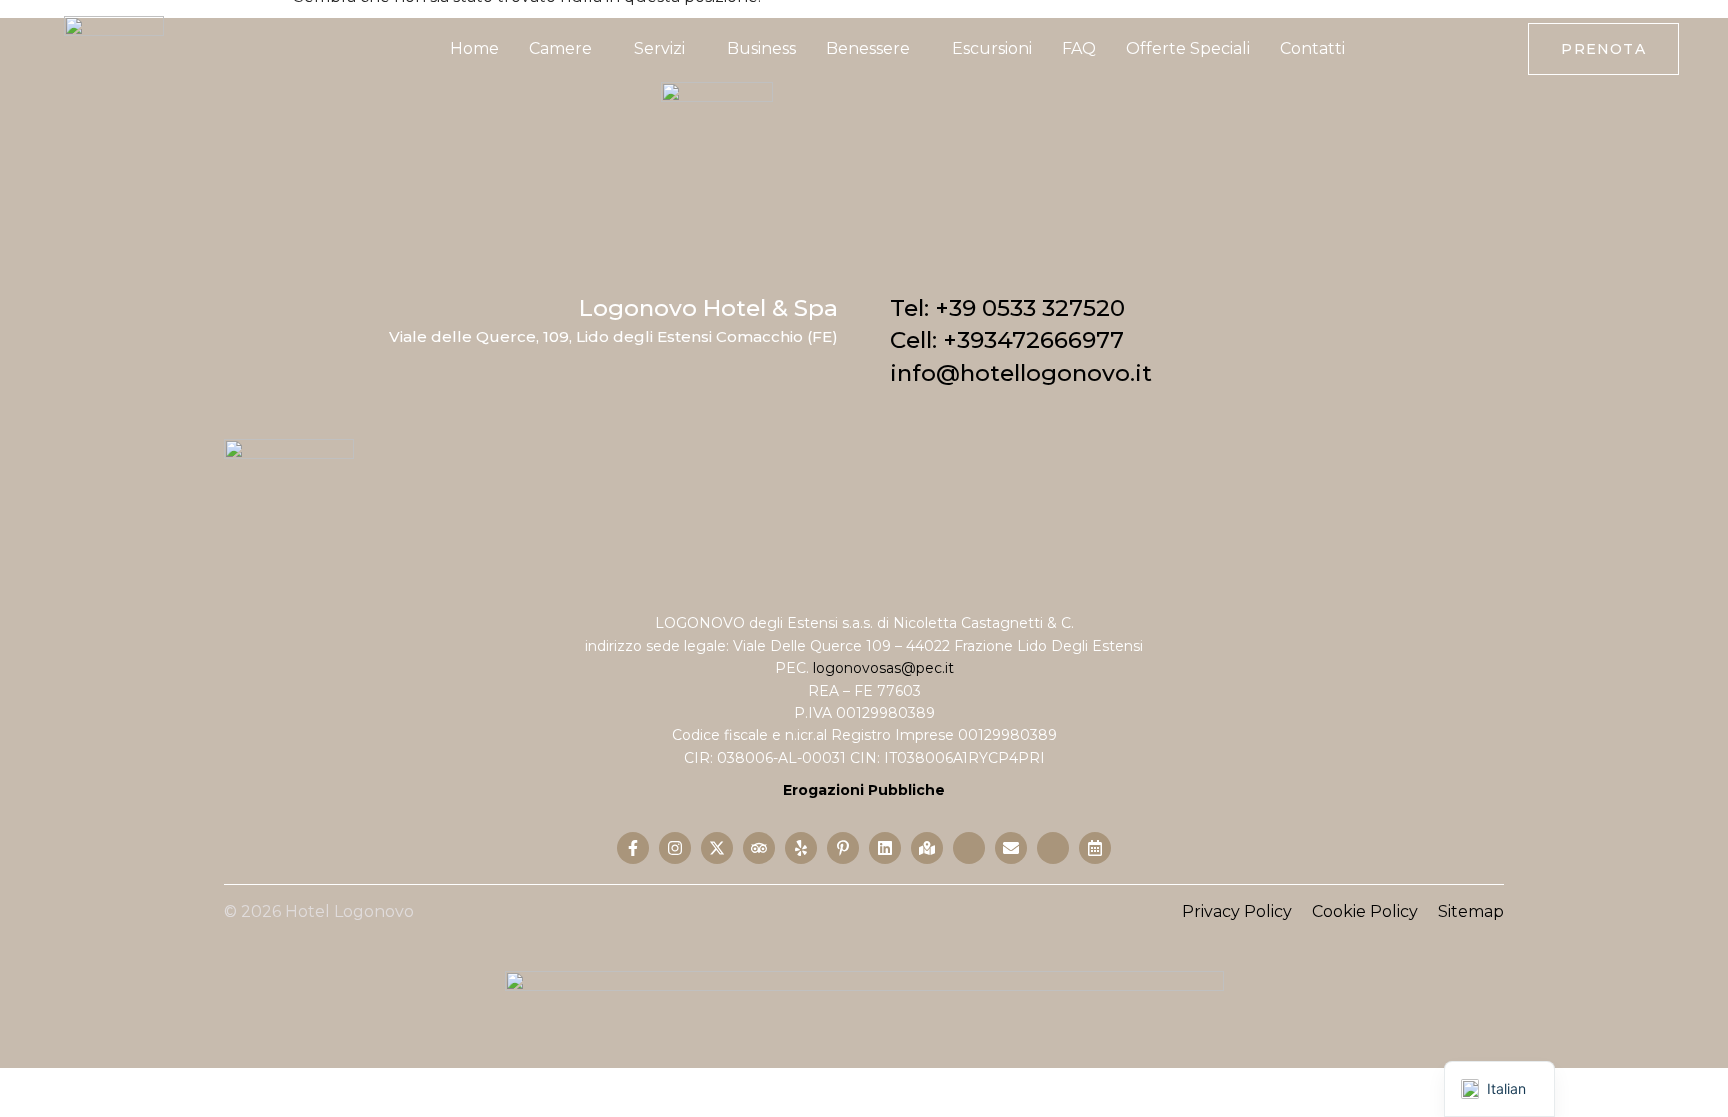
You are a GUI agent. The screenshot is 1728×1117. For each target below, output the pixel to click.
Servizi (659, 48)
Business (761, 48)
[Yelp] (801, 848)
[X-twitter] (717, 848)
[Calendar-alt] (1095, 848)
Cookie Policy (1365, 911)
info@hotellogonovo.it (1021, 373)
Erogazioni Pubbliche (864, 790)
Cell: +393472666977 (1007, 340)
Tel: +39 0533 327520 (1007, 308)
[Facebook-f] (633, 848)
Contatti (1312, 48)
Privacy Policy (1237, 911)
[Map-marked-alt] (927, 848)
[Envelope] (1011, 848)
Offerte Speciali (1188, 48)
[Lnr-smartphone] (1053, 848)
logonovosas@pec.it (883, 668)
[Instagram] (675, 848)
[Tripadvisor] (759, 848)
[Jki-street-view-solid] (969, 848)
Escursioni (992, 48)
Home (474, 48)
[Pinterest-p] (843, 848)
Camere (560, 48)
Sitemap (1471, 911)
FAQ (1079, 48)
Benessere (868, 48)
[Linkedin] (885, 848)
